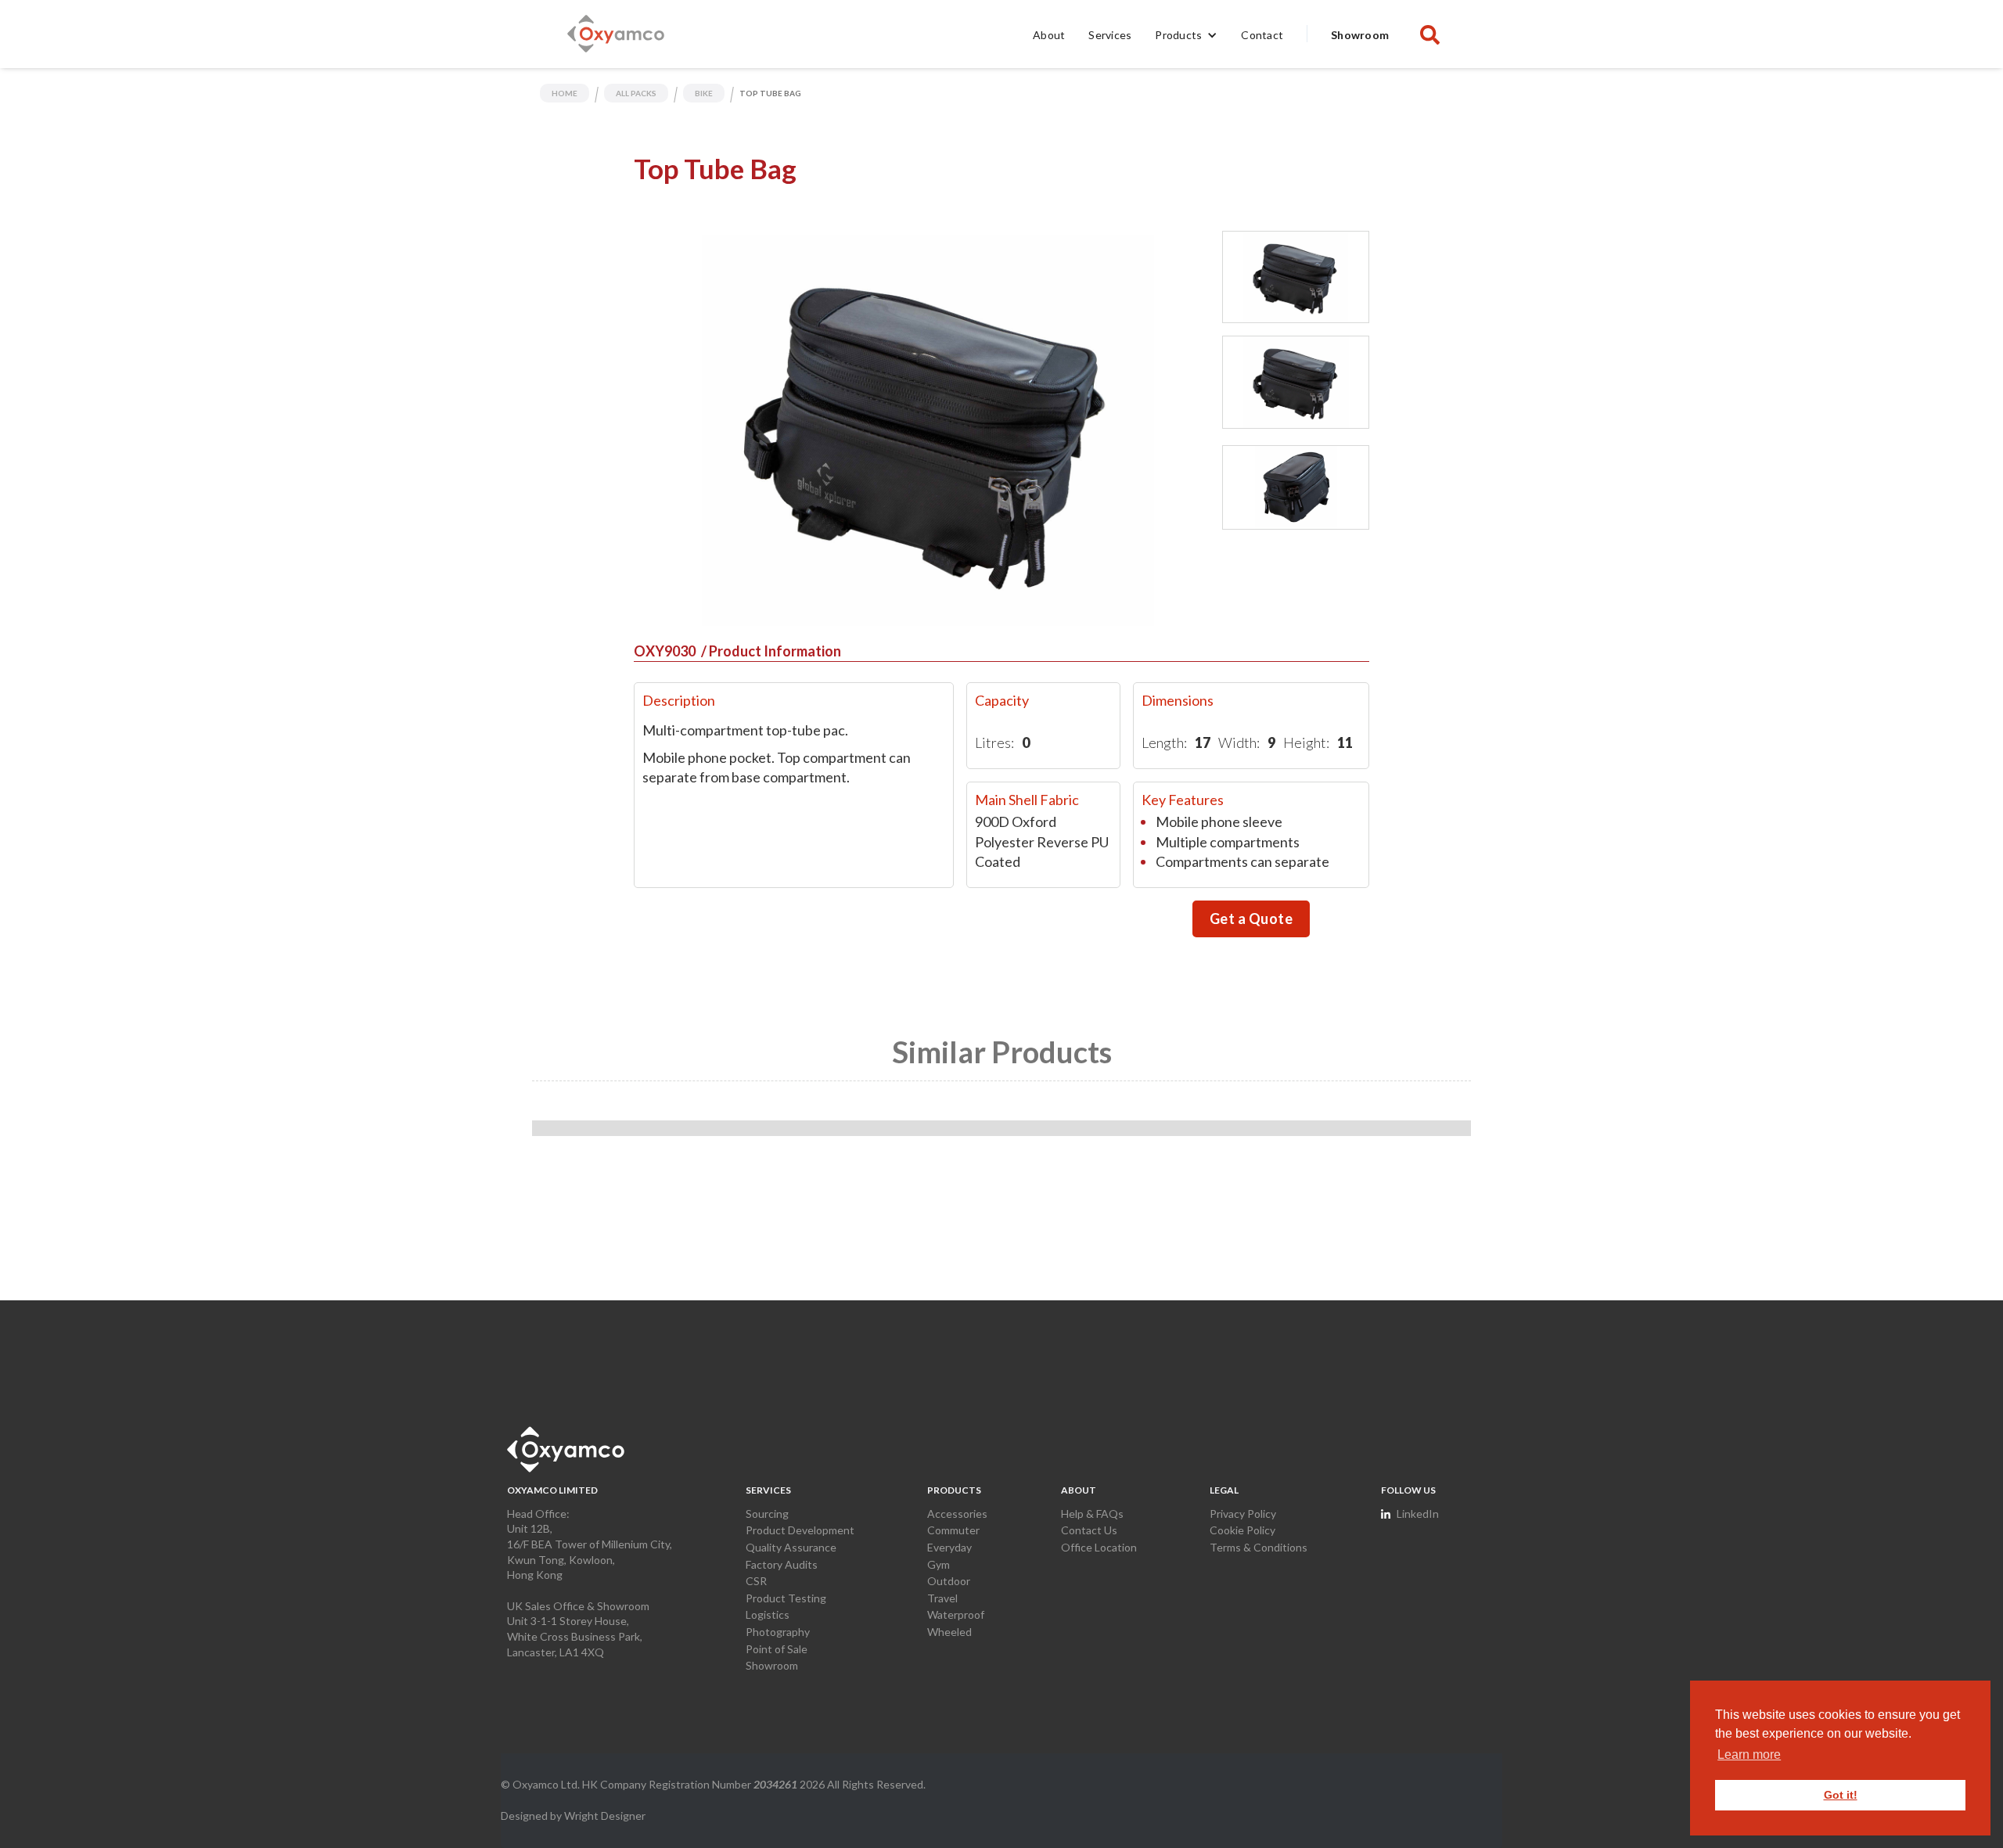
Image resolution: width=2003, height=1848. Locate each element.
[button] (1186, 34)
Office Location (1099, 1547)
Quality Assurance (791, 1547)
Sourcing (767, 1514)
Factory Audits (782, 1564)
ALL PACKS (636, 93)
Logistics (768, 1614)
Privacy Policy (1243, 1514)
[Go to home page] (566, 1449)
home (565, 93)
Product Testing (786, 1598)
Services (1110, 35)
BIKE (704, 93)
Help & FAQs (1092, 1514)
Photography (778, 1632)
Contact (1262, 35)
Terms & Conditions (1259, 1547)
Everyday (949, 1547)
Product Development (800, 1530)
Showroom (1360, 35)
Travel (942, 1598)
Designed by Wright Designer (573, 1816)
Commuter (953, 1530)
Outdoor (949, 1581)
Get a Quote (1251, 919)
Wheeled (949, 1632)
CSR (756, 1581)
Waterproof (956, 1614)
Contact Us (1089, 1530)
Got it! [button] (1841, 1795)
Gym (939, 1564)
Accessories (957, 1514)
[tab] (1296, 277)
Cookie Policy (1242, 1530)
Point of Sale (777, 1649)
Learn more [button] (1749, 1755)
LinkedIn (1418, 1514)
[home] (616, 34)
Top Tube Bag (770, 93)
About (1049, 35)
